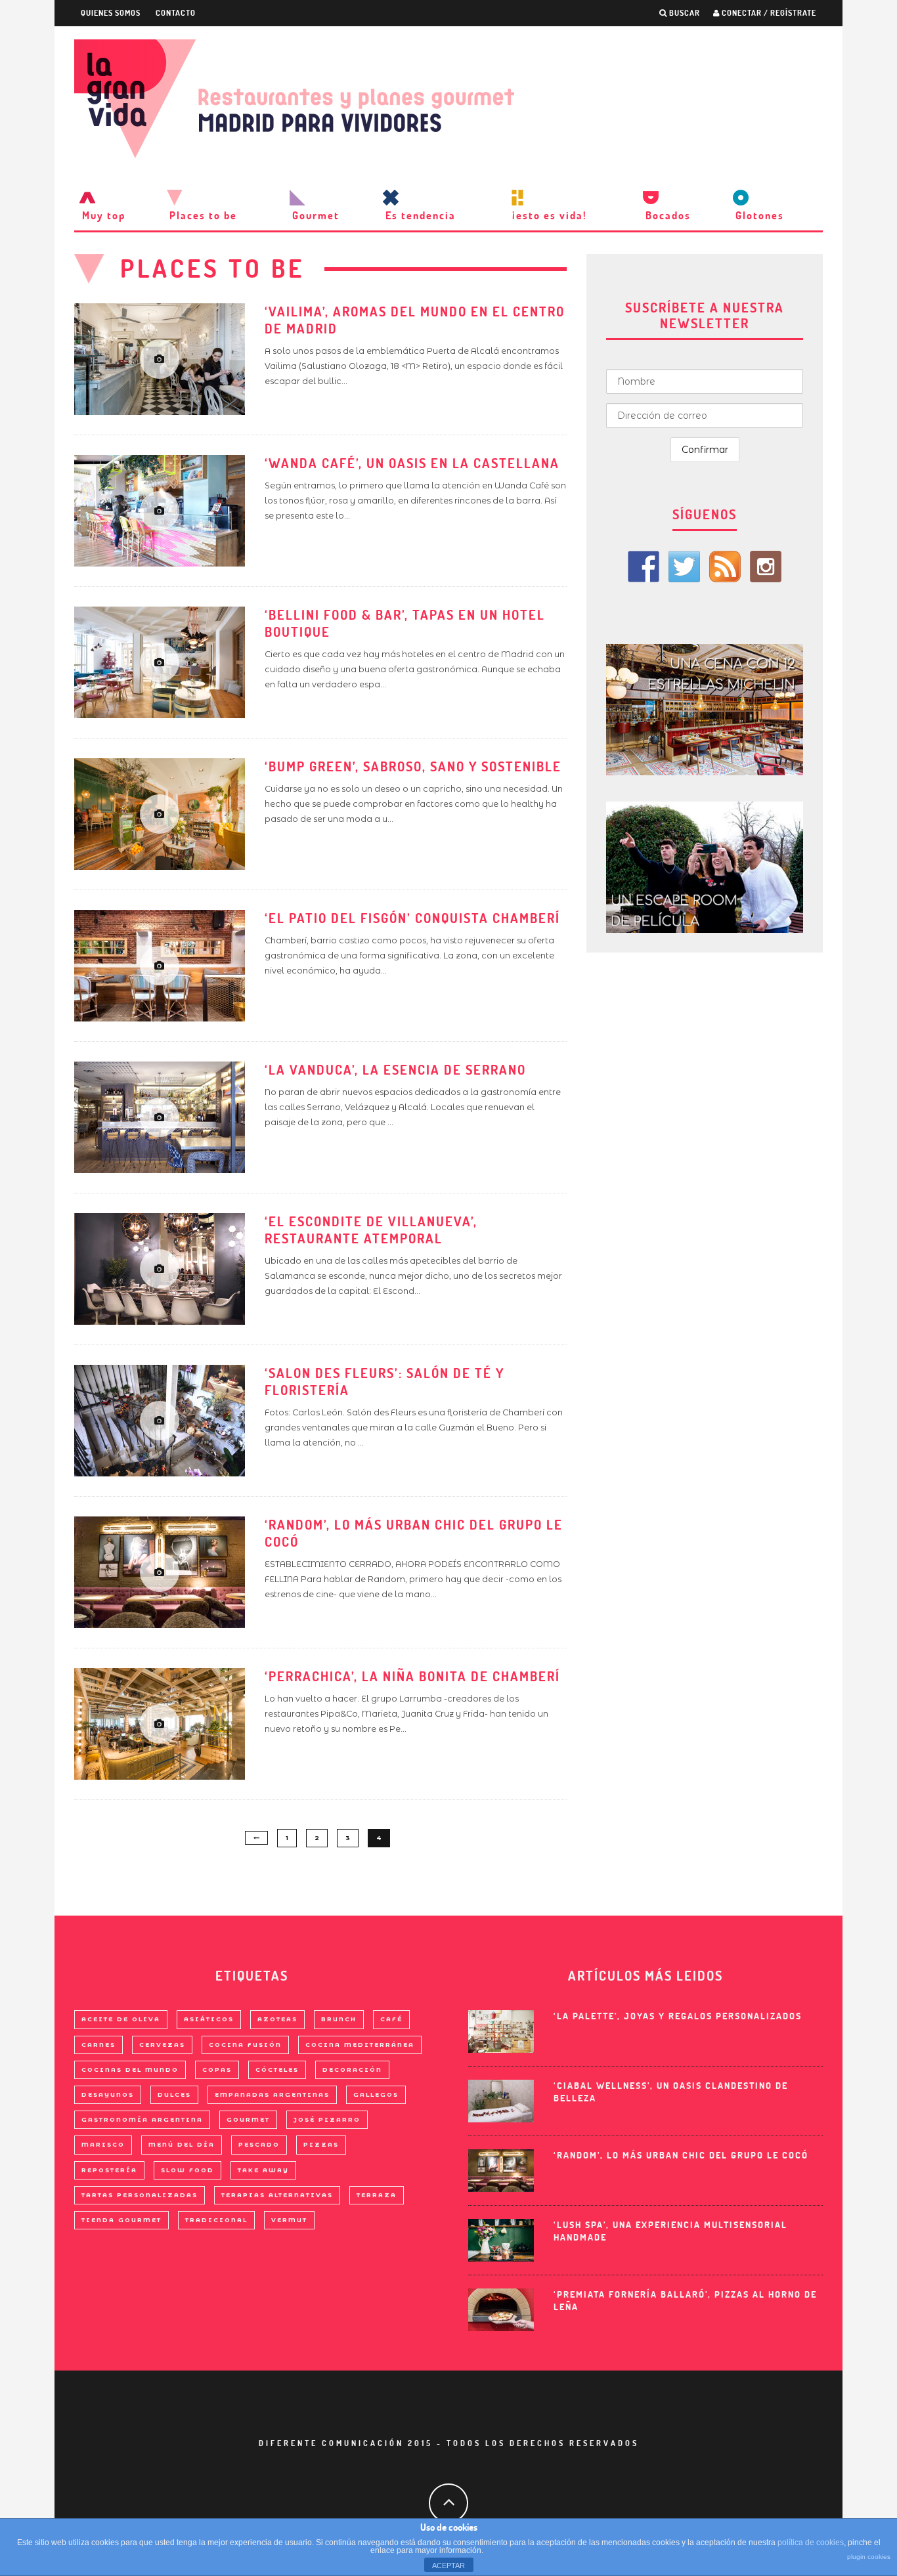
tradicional (216, 2220)
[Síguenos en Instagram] (766, 567)
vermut (289, 2220)
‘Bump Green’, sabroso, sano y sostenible (413, 766)
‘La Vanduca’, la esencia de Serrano (395, 1070)
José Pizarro (327, 2119)
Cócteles (277, 2070)
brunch (339, 2019)
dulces (174, 2094)
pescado (259, 2144)
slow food (187, 2170)
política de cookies (811, 2543)
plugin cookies (869, 2557)
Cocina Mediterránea (360, 2045)
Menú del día (182, 2144)
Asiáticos (209, 2019)
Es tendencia (421, 215)
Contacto (176, 13)
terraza (377, 2195)
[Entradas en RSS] (725, 567)
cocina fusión (245, 2045)
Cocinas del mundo (130, 2070)
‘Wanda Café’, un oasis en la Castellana (412, 463)
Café (391, 2019)
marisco (103, 2144)
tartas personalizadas (140, 2195)
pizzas (321, 2144)
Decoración (352, 2070)
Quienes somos (111, 13)
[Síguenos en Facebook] (644, 567)
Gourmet (316, 215)
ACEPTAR (448, 2565)
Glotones (760, 215)
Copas (217, 2070)
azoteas (277, 2019)
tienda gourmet (121, 2220)
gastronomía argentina (142, 2119)
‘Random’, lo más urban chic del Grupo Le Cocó (681, 2155)
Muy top (104, 215)
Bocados (668, 215)
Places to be (203, 215)
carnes (98, 2045)
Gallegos (376, 2094)
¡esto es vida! (550, 215)
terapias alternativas (277, 2195)
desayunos (108, 2094)
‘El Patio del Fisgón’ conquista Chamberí (412, 918)
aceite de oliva (121, 2019)
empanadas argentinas (272, 2094)
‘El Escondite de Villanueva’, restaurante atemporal (371, 1230)
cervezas (162, 2045)
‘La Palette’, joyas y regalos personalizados (678, 2016)
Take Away (263, 2170)
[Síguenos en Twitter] (684, 567)
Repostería (109, 2170)
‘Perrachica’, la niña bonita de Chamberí (412, 1676)
